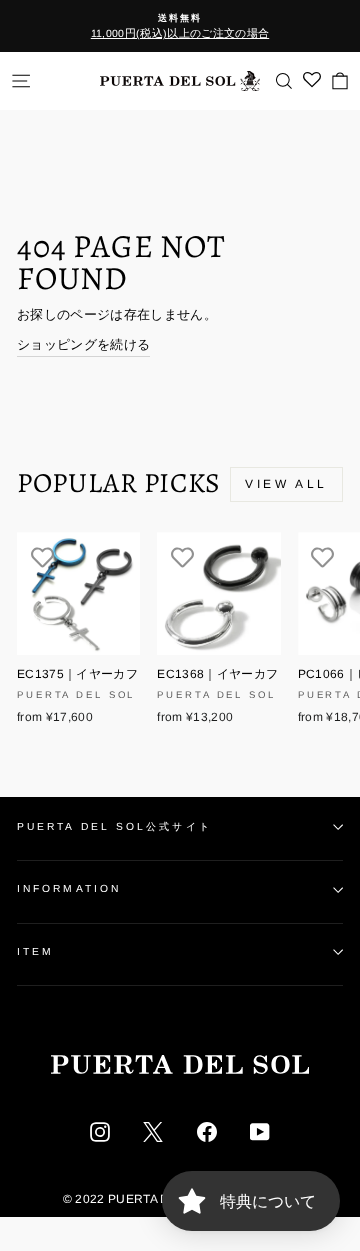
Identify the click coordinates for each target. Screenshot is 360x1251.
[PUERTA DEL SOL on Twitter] (153, 1131)
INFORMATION (69, 888)
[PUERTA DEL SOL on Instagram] (100, 1131)
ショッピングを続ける (83, 344)
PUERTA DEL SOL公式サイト (114, 826)
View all (286, 484)
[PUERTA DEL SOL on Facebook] (207, 1131)
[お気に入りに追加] (42, 557)
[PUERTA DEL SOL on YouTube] (260, 1131)
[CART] (340, 80)
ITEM (35, 951)
